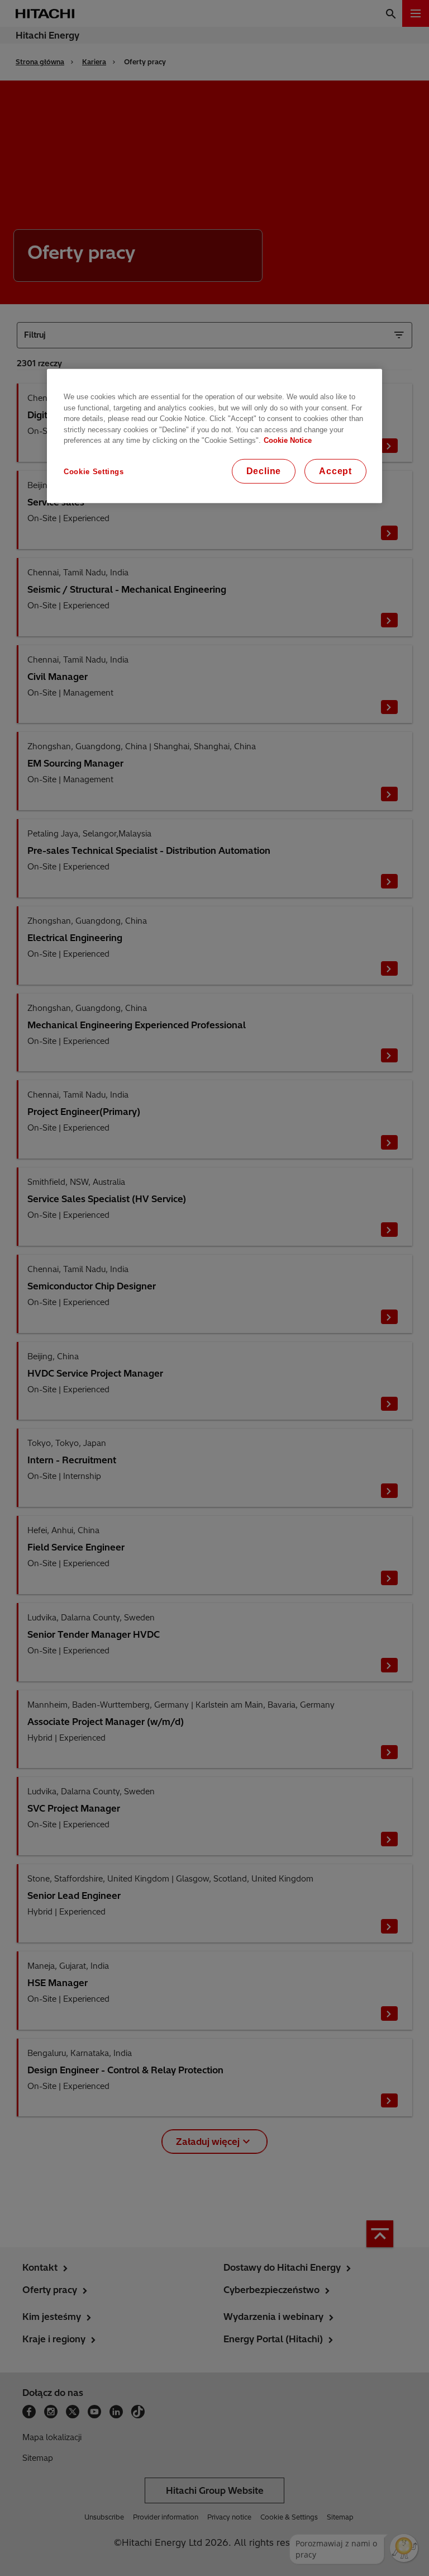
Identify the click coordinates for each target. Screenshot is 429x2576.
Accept (335, 471)
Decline (264, 471)
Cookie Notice (288, 440)
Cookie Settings (94, 471)
